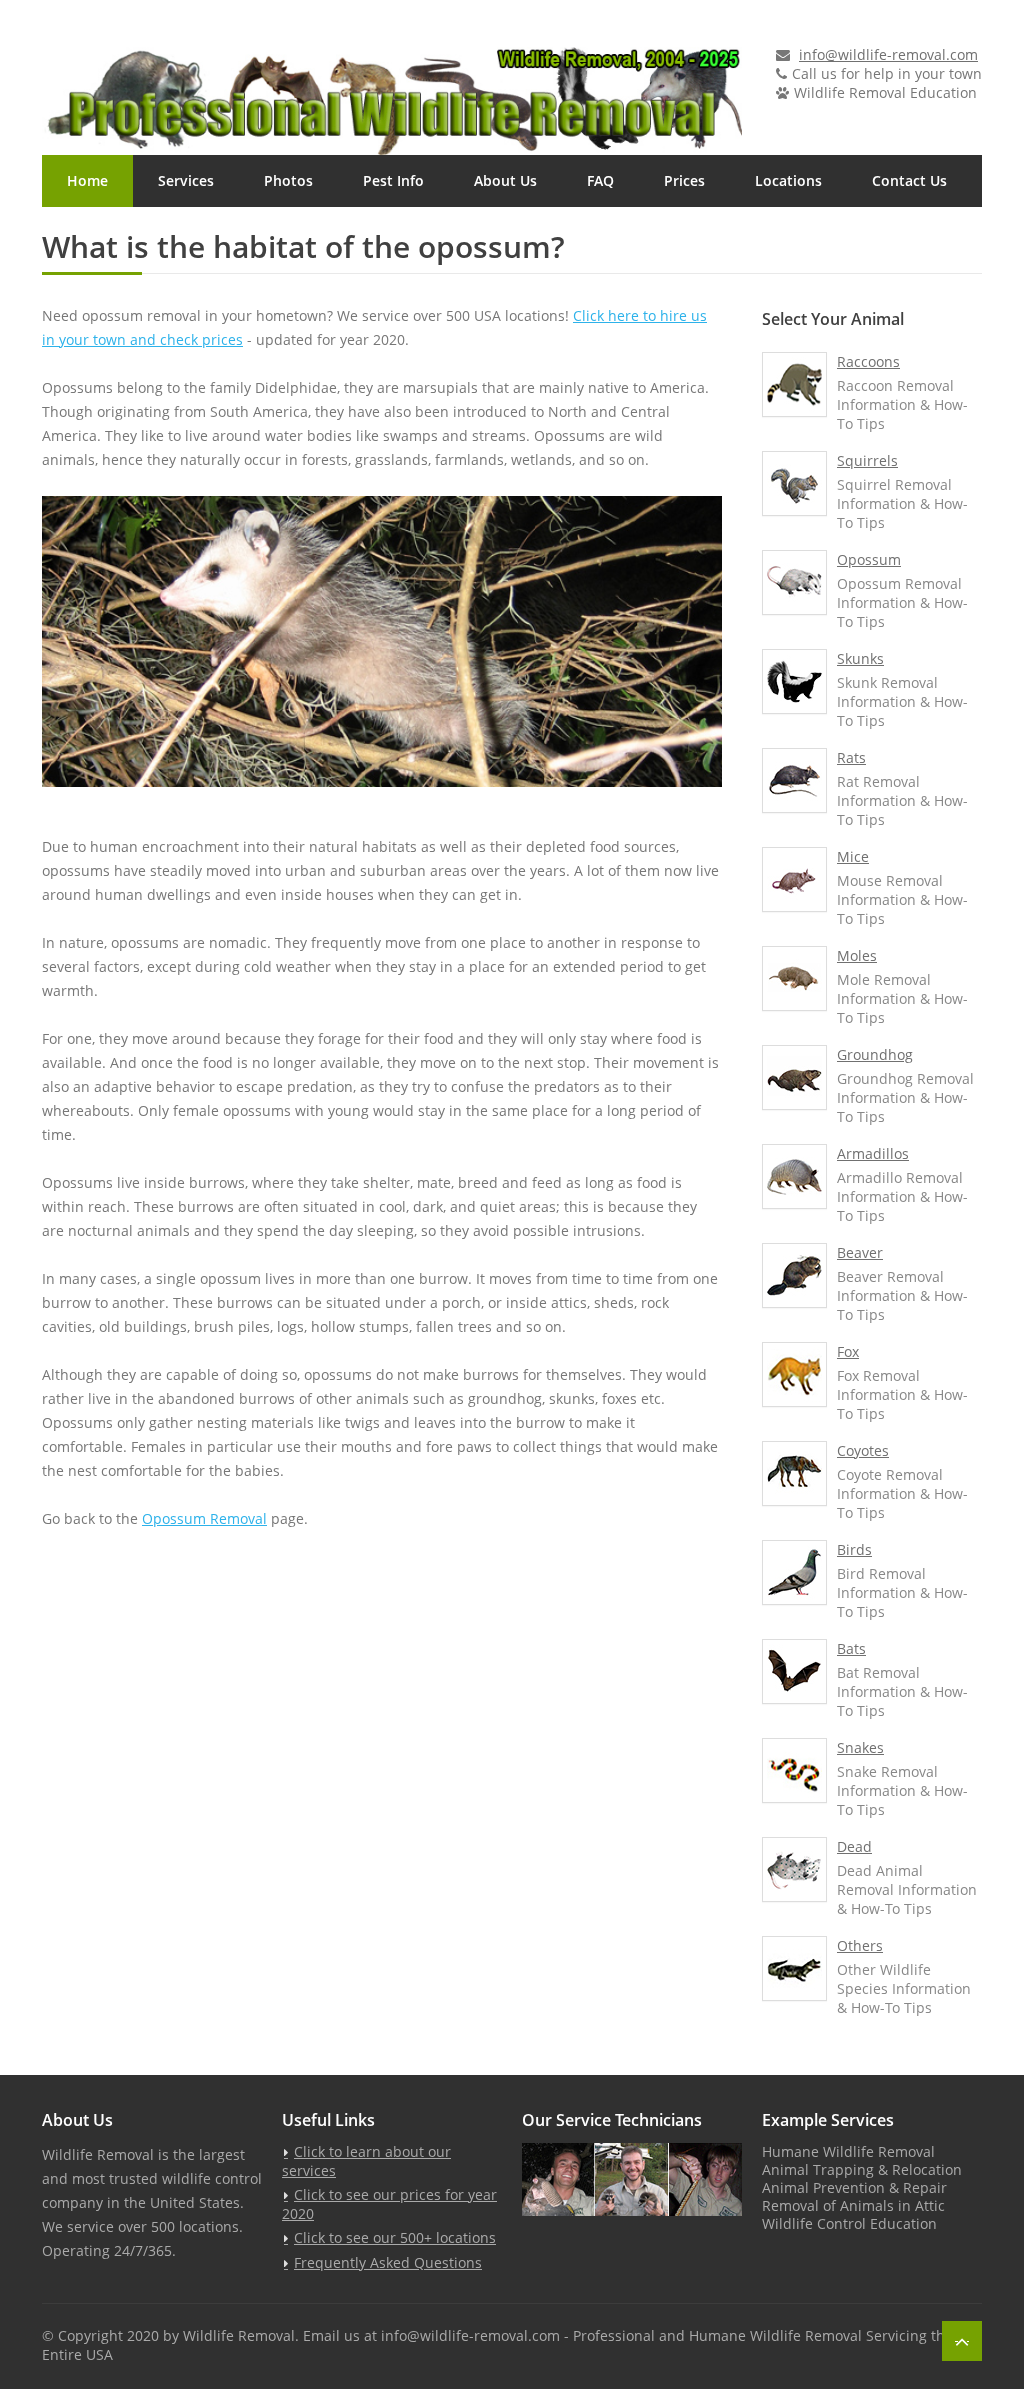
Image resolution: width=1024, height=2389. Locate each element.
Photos (288, 180)
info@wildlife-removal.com (888, 54)
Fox (848, 1351)
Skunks (860, 658)
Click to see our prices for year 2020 (389, 2204)
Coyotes (863, 1450)
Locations (788, 180)
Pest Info (393, 180)
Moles (857, 955)
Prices (684, 180)
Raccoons (868, 361)
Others (860, 1945)
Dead (854, 1846)
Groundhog (875, 1054)
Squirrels (867, 460)
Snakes (860, 1747)
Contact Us (909, 180)
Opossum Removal (204, 1518)
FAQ (600, 180)
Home (87, 180)
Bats (851, 1648)
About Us (505, 180)
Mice (853, 856)
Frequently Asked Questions (388, 2262)
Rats (851, 757)
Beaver (860, 1252)
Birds (854, 1549)
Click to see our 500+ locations (395, 2237)
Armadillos (873, 1153)
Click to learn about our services (366, 2161)
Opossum (869, 559)
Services (186, 180)
